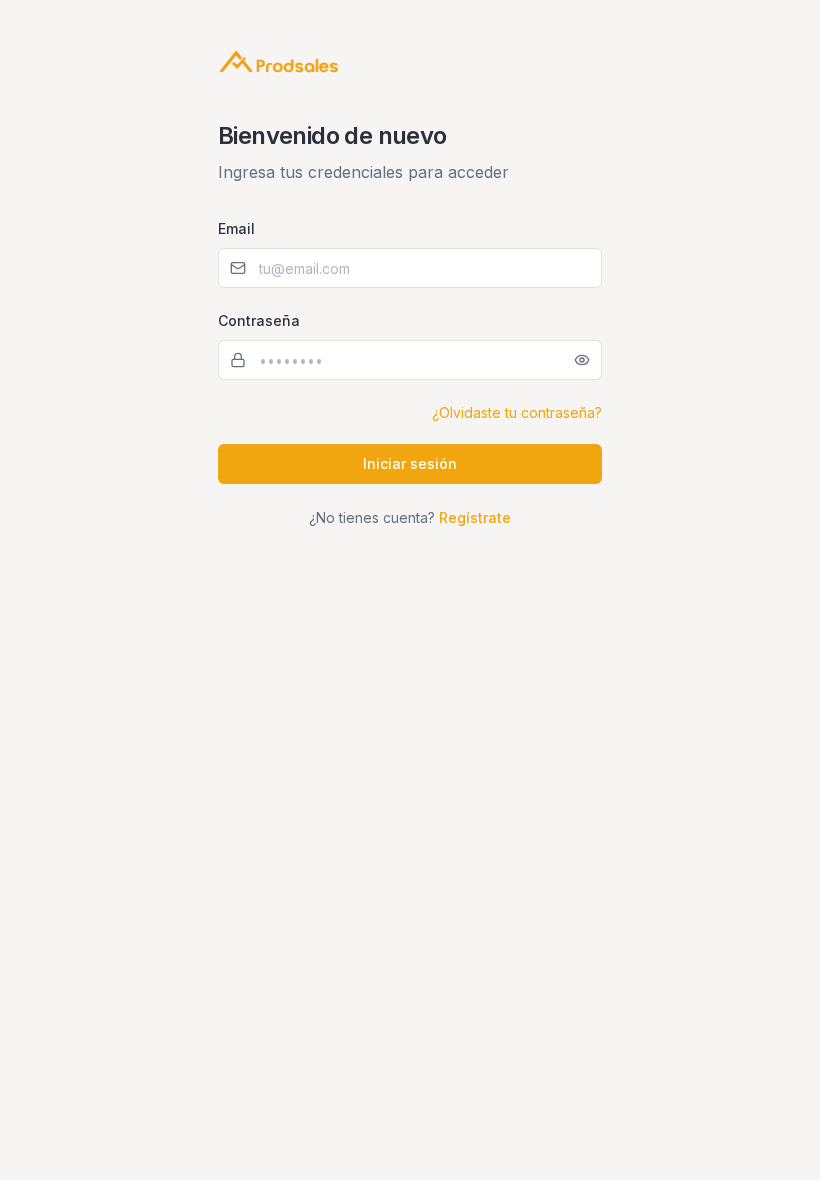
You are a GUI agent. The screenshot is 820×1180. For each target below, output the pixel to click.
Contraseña (259, 320)
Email (236, 228)
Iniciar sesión (410, 463)
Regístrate (475, 517)
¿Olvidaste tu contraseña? (517, 412)
